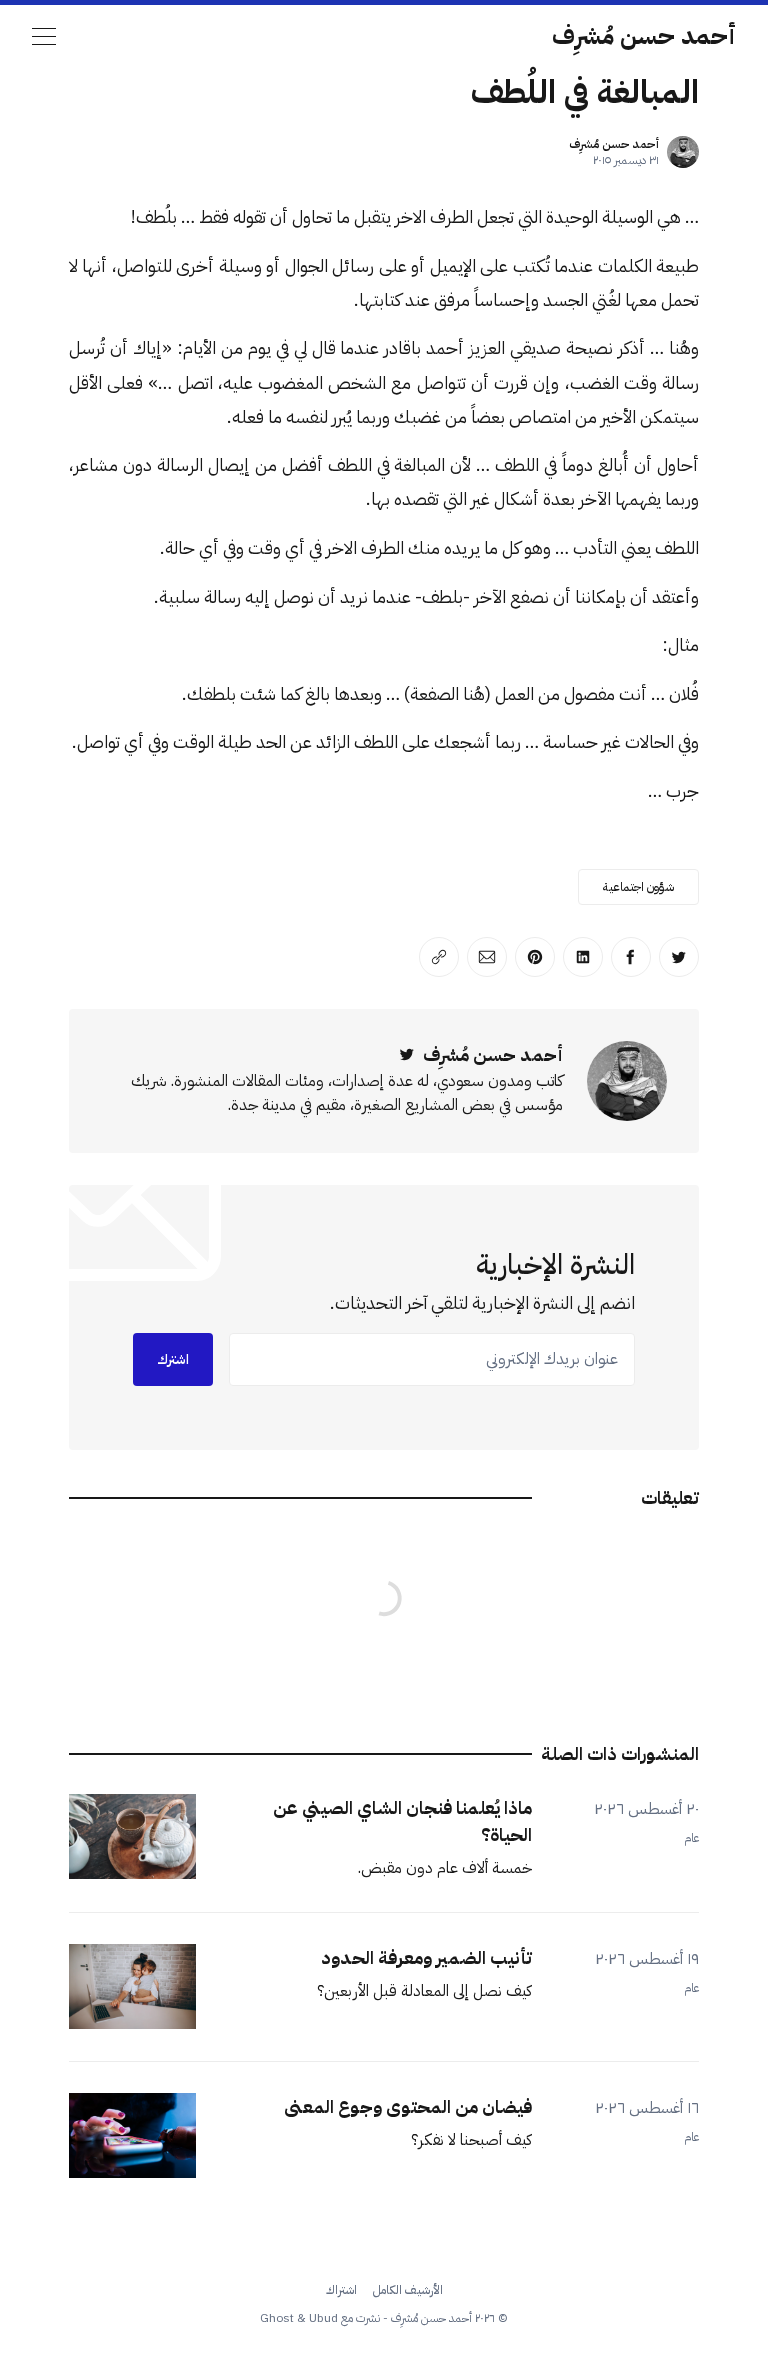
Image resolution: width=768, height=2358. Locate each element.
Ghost (277, 2318)
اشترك (173, 1359)
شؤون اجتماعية (638, 887)
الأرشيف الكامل (408, 2290)
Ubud (323, 2318)
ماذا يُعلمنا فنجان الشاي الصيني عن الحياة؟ (402, 1821)
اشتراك (341, 2290)
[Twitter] (407, 1054)
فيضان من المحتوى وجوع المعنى (408, 2106)
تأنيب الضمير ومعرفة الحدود (426, 1957)
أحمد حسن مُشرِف (644, 36)
